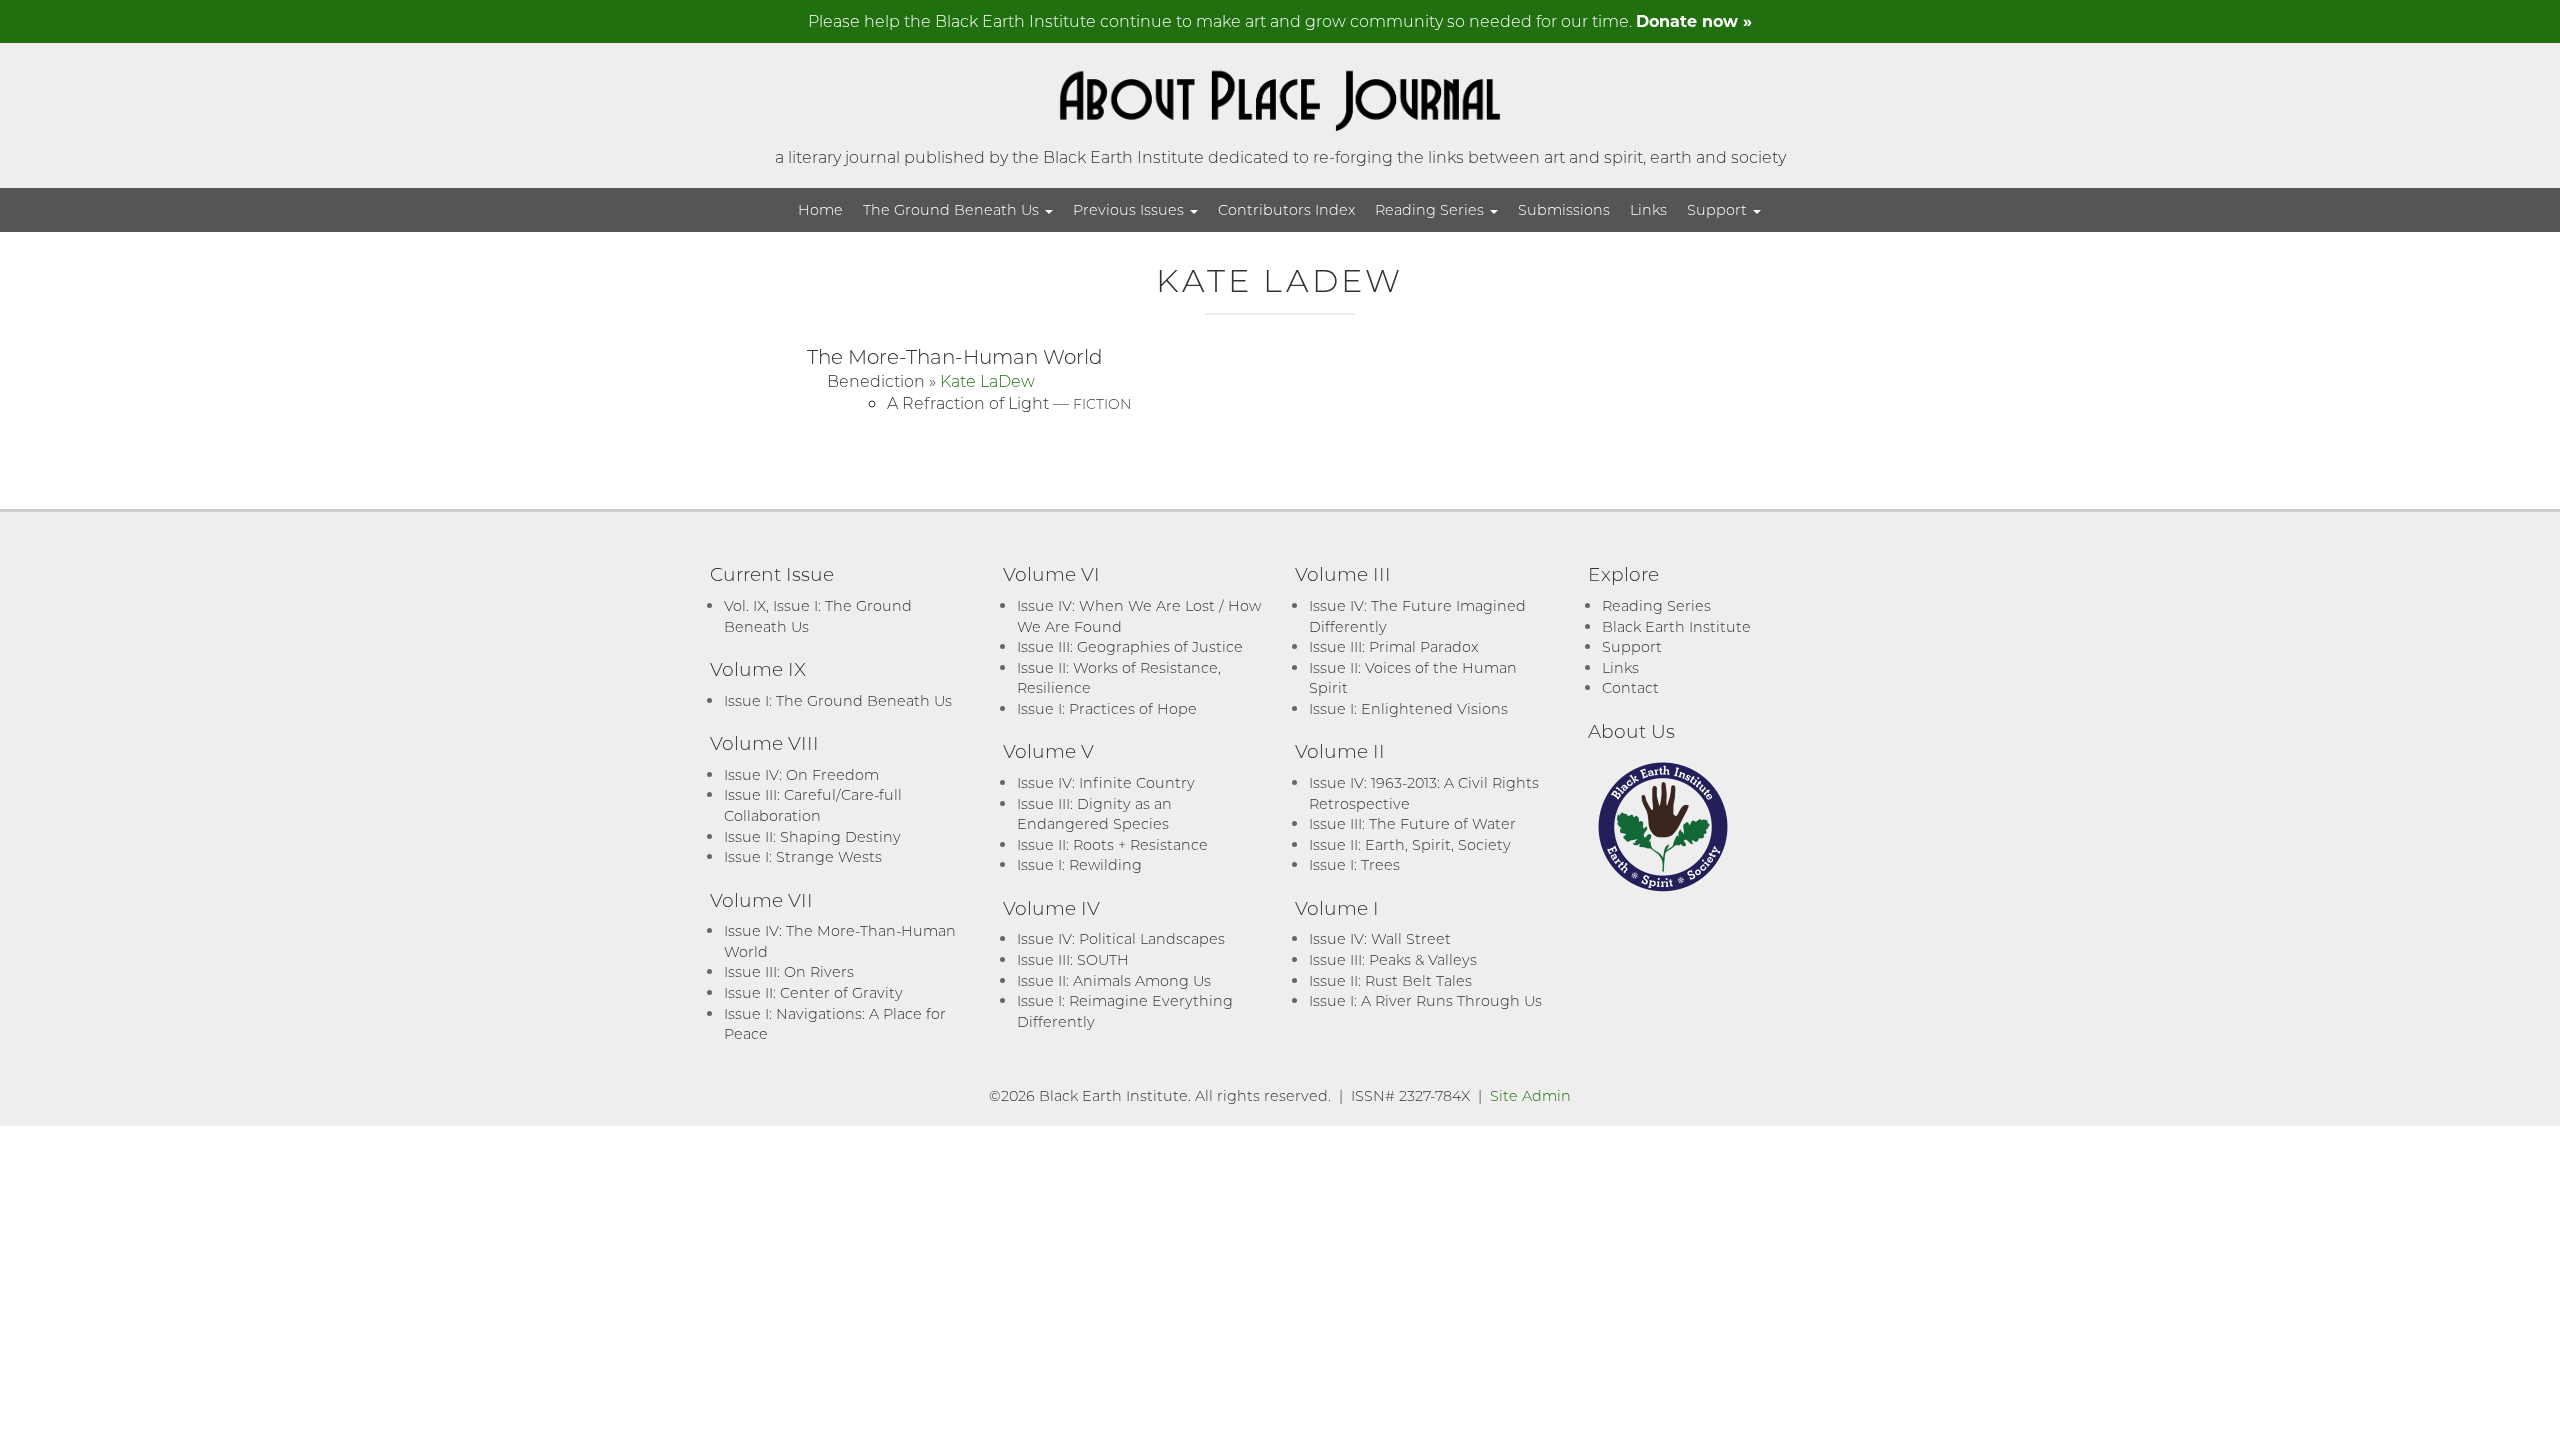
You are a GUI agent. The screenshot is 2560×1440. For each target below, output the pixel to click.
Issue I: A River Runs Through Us (1425, 1000)
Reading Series (1431, 209)
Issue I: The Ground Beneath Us (838, 700)
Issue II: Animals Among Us (1114, 980)
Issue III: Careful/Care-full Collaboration (813, 805)
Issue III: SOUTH (1073, 959)
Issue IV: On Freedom (801, 774)
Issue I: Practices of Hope (1107, 708)
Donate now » (1694, 20)
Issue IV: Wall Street (1380, 938)
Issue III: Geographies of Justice (1130, 646)
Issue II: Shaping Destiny (812, 836)
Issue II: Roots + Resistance (1112, 844)
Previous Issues (1130, 209)
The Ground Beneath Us (953, 209)
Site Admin (1530, 1095)
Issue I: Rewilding (1079, 864)
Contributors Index (1286, 209)
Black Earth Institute (1676, 626)
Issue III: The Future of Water (1412, 823)
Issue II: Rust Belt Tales (1390, 980)
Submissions (1564, 209)
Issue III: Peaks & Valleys (1393, 959)
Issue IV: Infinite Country (1106, 782)
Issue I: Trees (1354, 864)
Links (1648, 209)
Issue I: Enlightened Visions (1408, 708)
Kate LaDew (987, 380)
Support (1719, 209)
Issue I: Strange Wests (803, 856)
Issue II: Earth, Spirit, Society (1410, 844)
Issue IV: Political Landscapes (1121, 938)
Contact (1630, 687)
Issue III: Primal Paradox (1393, 646)
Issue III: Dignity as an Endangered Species (1094, 814)
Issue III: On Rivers (789, 971)
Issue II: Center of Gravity (813, 992)
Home (820, 209)
